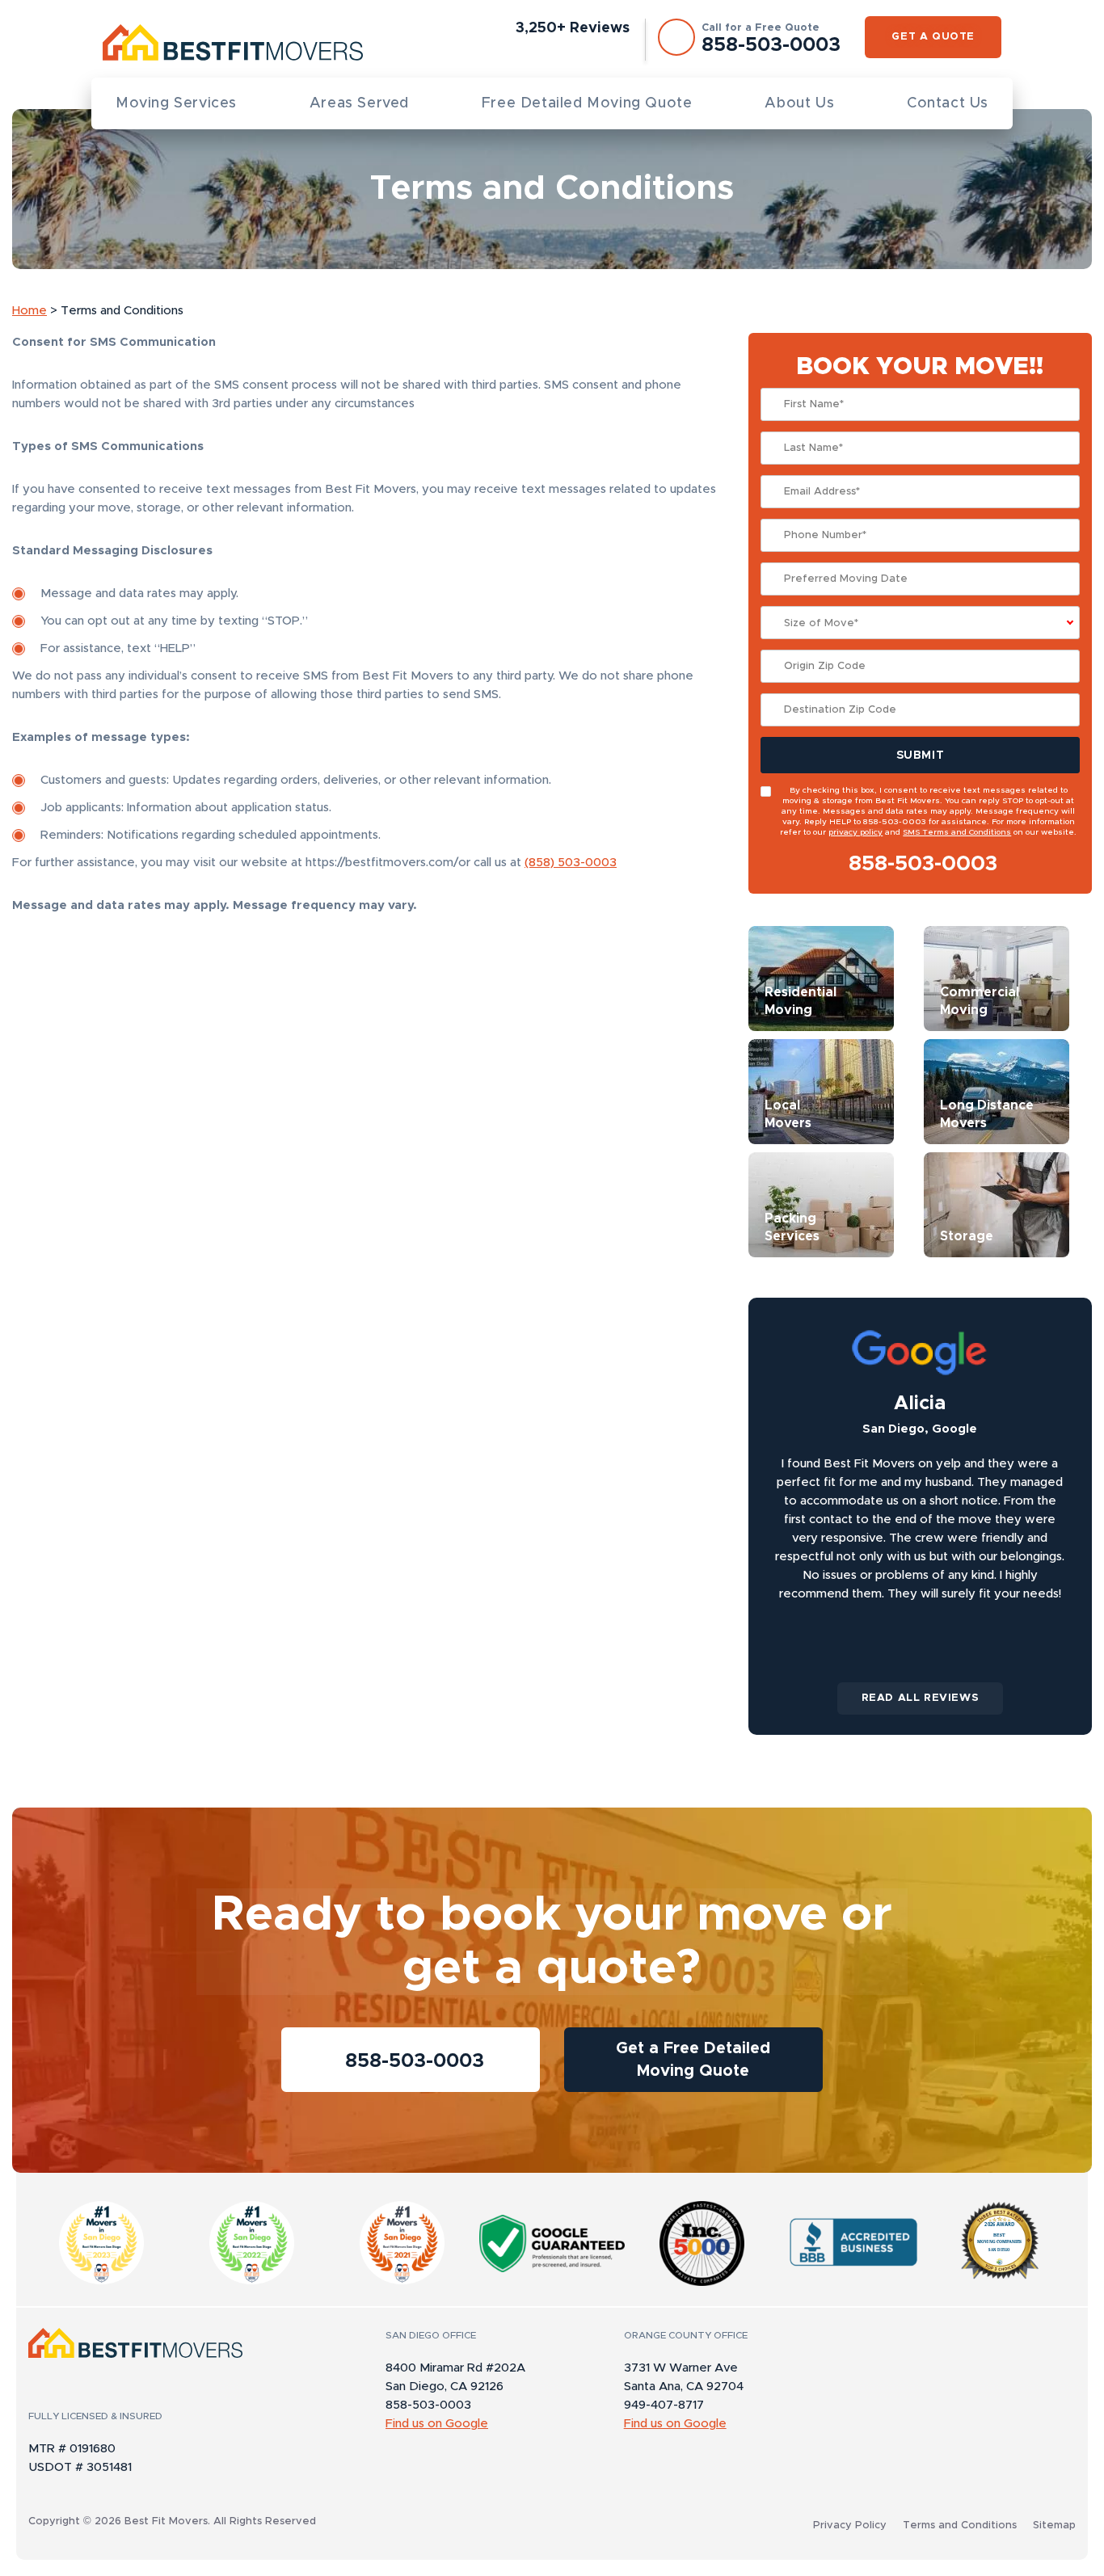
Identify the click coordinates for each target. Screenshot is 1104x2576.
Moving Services (176, 103)
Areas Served (359, 103)
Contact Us (948, 103)
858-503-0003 (923, 864)
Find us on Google (437, 2424)
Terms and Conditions (960, 2525)
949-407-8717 (664, 2405)
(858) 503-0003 (571, 863)
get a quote (933, 37)
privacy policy (855, 832)
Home (29, 311)
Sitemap (1054, 2525)
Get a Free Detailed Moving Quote (693, 2060)
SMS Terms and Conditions (957, 832)
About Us (799, 103)
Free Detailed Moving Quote (587, 103)
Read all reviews (921, 1698)
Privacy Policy (850, 2525)
